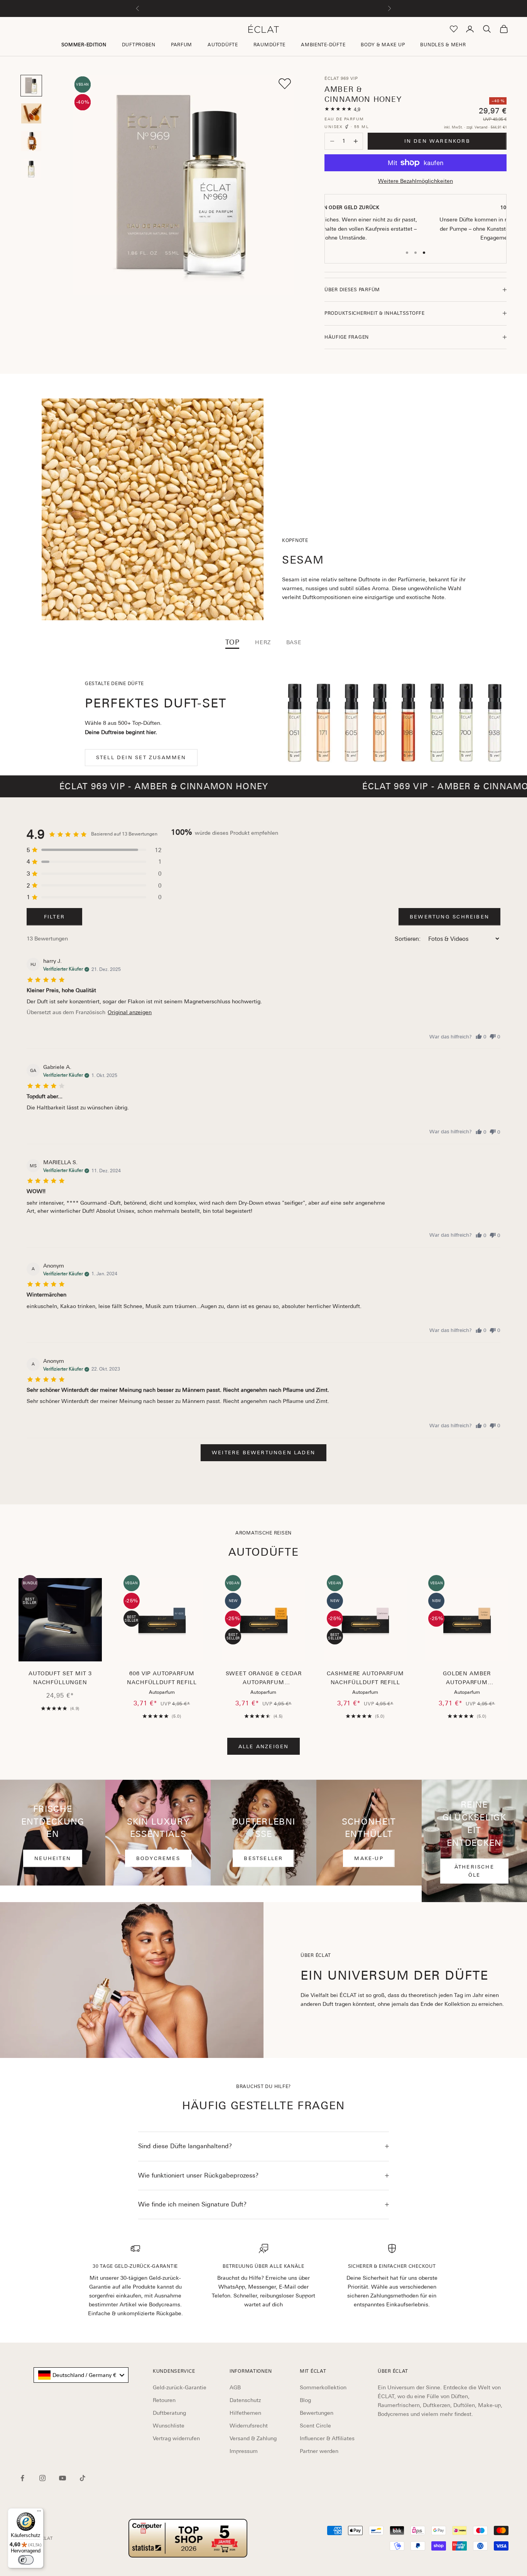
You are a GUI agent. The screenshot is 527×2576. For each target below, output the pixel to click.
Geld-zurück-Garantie (180, 2387)
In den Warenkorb (437, 141)
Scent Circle (315, 2426)
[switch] (26, 2560)
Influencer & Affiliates (327, 2438)
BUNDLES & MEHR (443, 45)
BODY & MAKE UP (383, 45)
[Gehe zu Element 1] (31, 86)
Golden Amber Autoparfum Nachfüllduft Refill (467, 1679)
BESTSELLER (263, 1858)
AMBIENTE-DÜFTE (323, 45)
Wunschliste (169, 2426)
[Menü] (39, 2513)
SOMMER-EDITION (84, 45)
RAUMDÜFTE (269, 45)
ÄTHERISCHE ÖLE (474, 1871)
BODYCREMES (158, 1858)
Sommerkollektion (323, 2387)
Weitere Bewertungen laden (263, 1453)
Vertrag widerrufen (176, 2438)
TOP (232, 642)
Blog (305, 2400)
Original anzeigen (130, 1012)
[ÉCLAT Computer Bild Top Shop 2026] (188, 2538)
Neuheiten (53, 1858)
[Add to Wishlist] (285, 84)
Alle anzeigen (264, 1746)
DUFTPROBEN (139, 45)
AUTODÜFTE (223, 45)
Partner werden (319, 2451)
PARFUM (182, 45)
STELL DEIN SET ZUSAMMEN (141, 757)
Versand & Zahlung (253, 2438)
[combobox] (81, 2375)
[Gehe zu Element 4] (31, 169)
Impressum (244, 2451)
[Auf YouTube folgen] (62, 2478)
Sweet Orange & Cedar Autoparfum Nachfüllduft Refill (264, 1679)
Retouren (164, 2400)
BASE (294, 642)
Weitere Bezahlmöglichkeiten (416, 181)
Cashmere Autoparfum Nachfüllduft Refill (365, 1678)
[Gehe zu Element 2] (31, 113)
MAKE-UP (369, 1858)
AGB (235, 2387)
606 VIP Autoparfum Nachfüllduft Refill (162, 1678)
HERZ (263, 642)
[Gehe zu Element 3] (31, 141)
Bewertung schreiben (449, 917)
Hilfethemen (245, 2413)
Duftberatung (169, 2413)
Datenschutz (245, 2400)
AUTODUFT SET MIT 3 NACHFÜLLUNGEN (60, 1678)
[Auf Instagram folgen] (42, 2478)
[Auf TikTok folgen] (83, 2478)
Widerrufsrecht (249, 2426)
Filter (54, 917)
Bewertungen (317, 2413)
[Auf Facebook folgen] (22, 2478)
